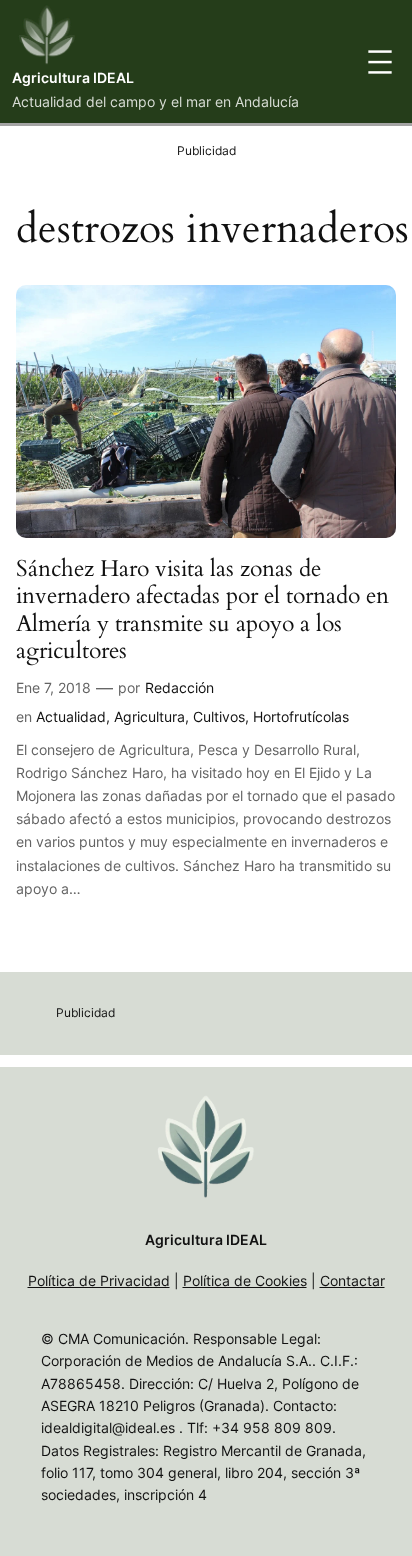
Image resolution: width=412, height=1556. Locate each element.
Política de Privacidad (99, 1280)
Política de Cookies (245, 1280)
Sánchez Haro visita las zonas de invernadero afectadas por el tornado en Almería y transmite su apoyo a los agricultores (202, 610)
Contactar (352, 1280)
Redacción (179, 687)
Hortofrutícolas (301, 716)
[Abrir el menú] (380, 62)
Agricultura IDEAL (73, 77)
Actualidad (71, 716)
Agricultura (149, 716)
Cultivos (219, 716)
